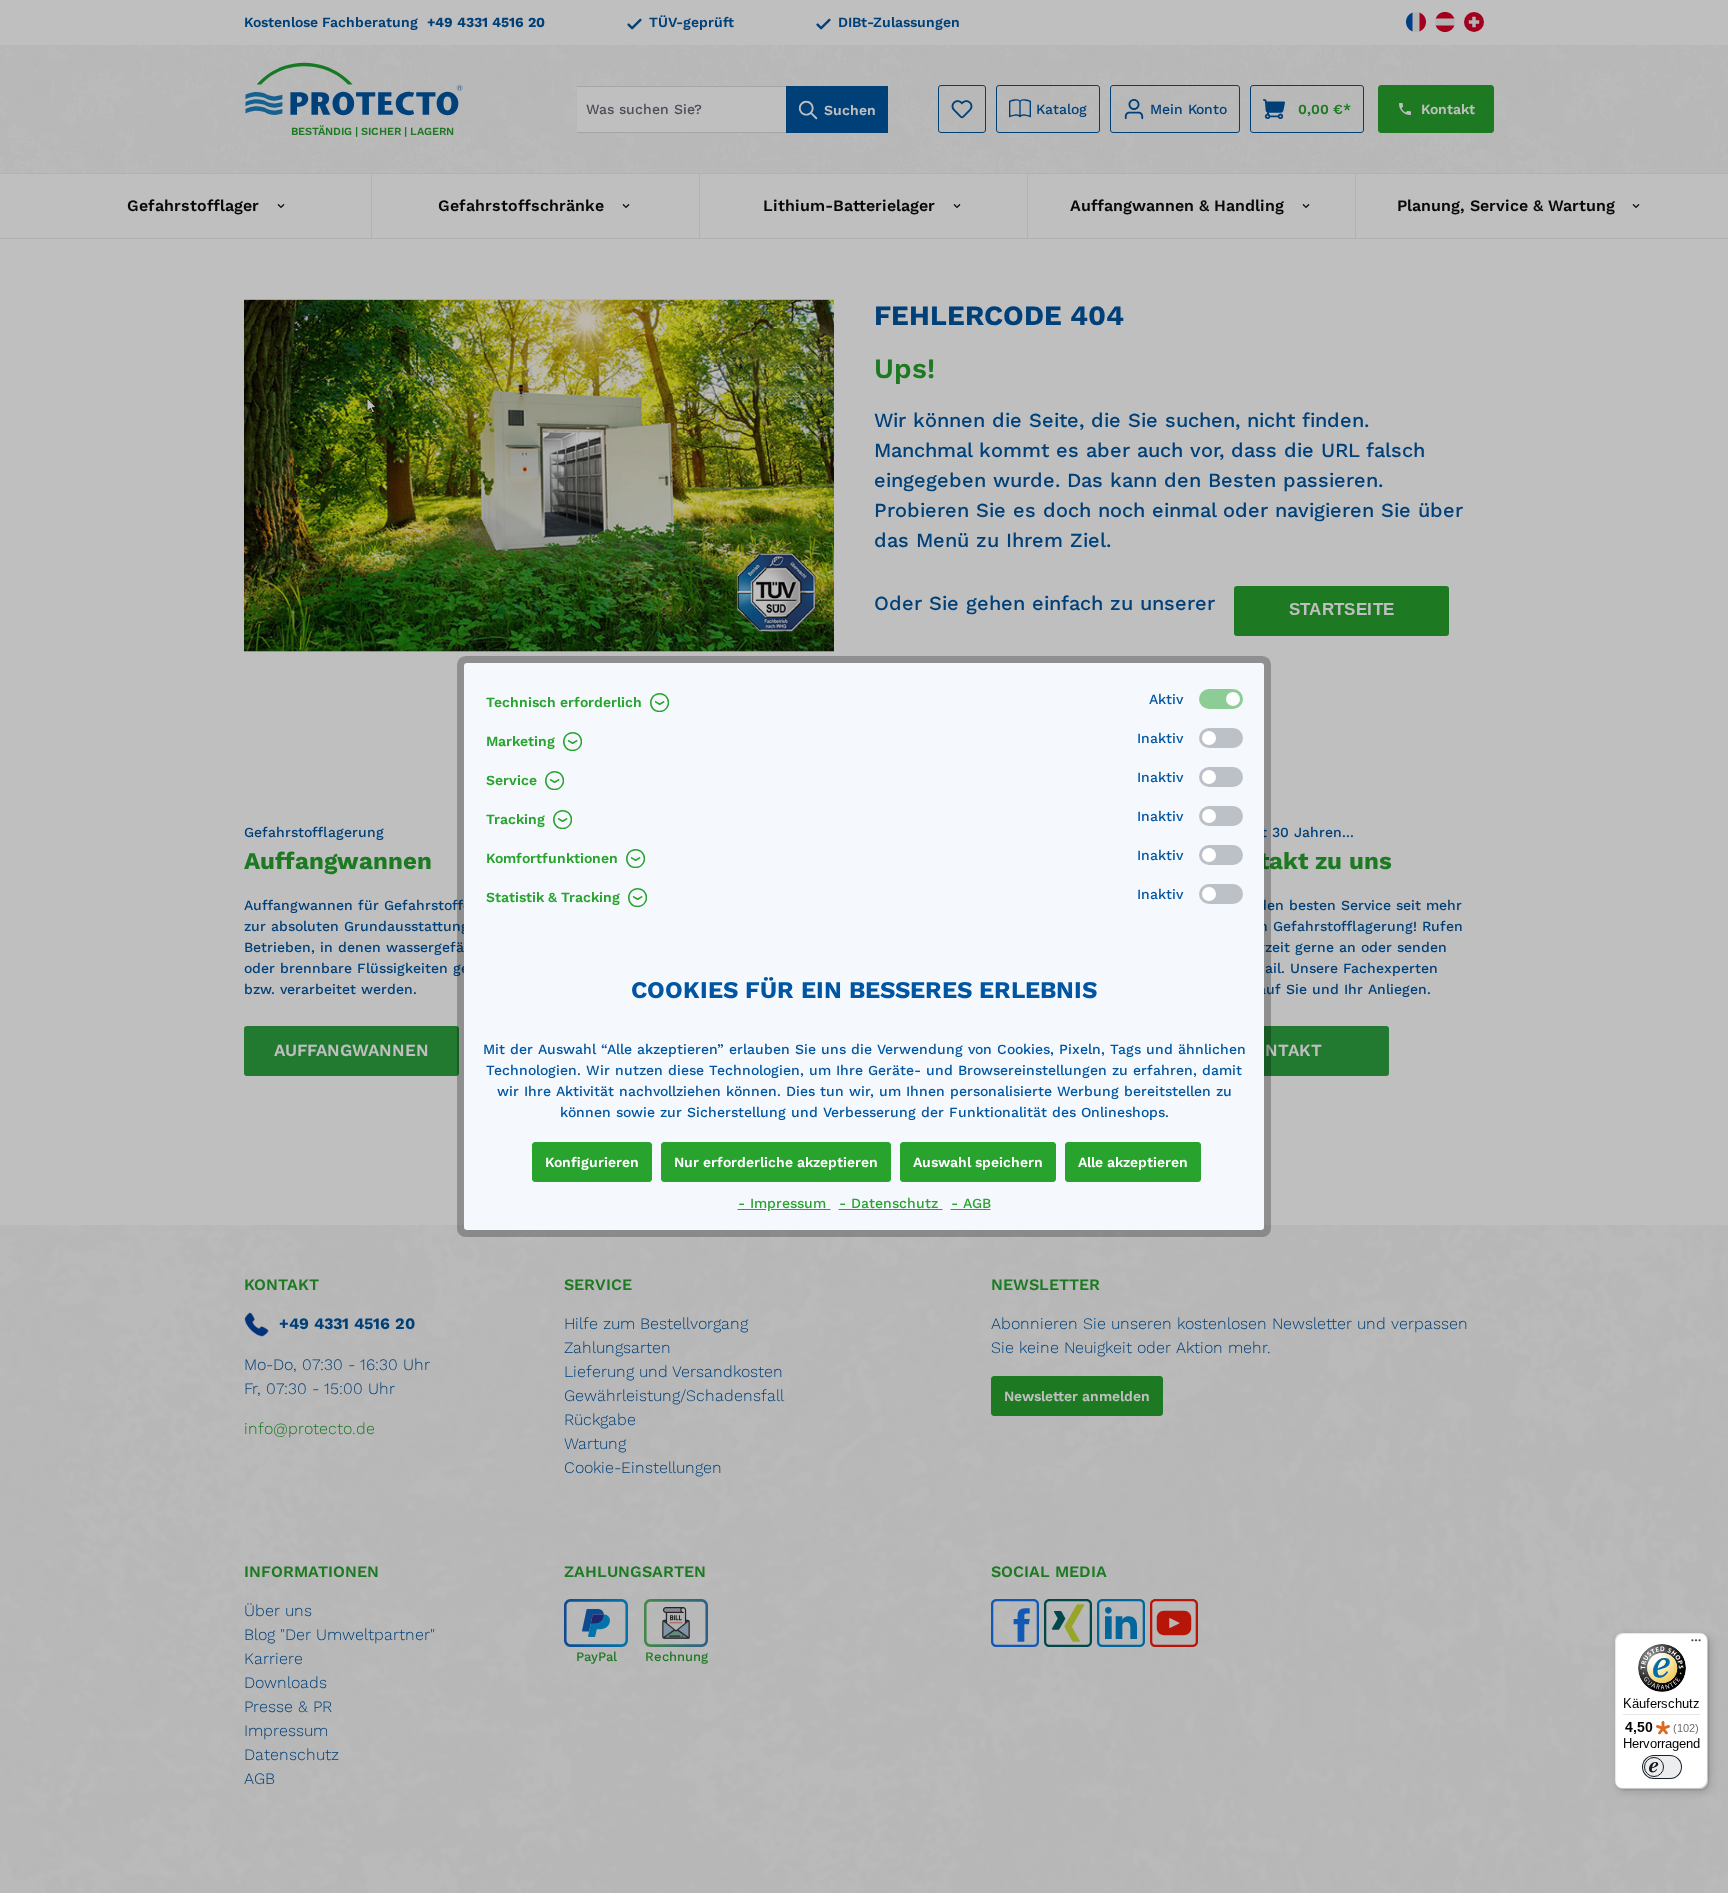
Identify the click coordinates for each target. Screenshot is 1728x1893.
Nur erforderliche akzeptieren (776, 1162)
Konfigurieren (592, 1162)
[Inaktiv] (1221, 738)
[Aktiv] (1221, 699)
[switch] (1662, 1767)
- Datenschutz (891, 1203)
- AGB (971, 1203)
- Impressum (784, 1203)
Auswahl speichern (978, 1162)
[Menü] (1696, 1645)
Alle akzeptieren (1133, 1162)
